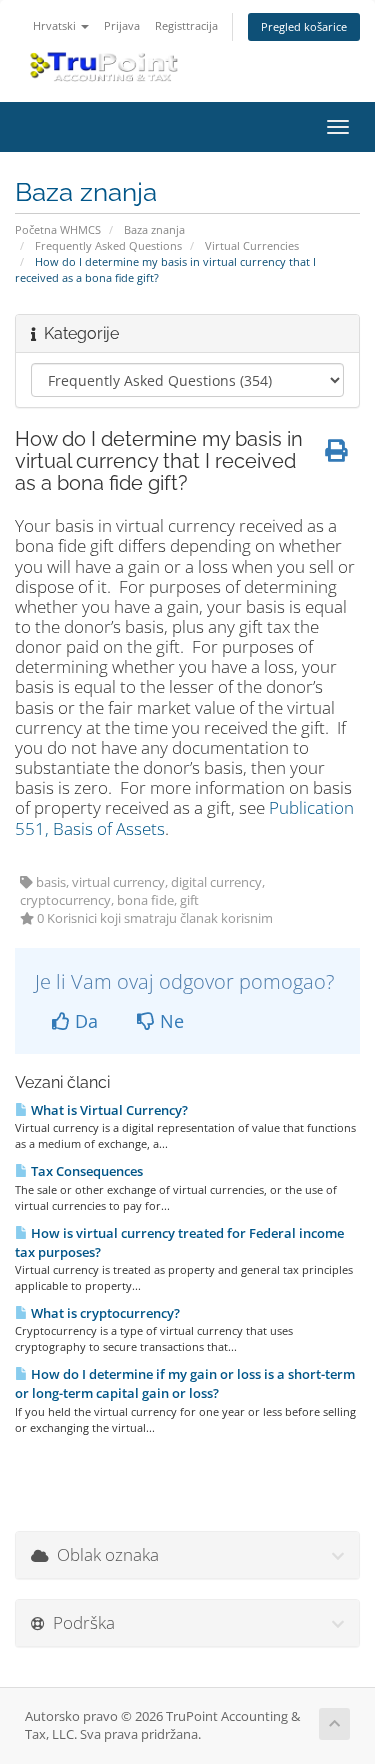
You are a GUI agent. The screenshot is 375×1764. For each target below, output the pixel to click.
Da (84, 1021)
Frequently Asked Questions (108, 245)
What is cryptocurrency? (104, 1313)
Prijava (122, 25)
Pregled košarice (304, 26)
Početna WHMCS (58, 229)
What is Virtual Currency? (108, 1110)
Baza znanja (154, 229)
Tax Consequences (85, 1171)
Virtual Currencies (252, 245)
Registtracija (186, 25)
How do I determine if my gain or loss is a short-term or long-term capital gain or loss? (185, 1383)
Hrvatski (56, 25)
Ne (169, 1021)
